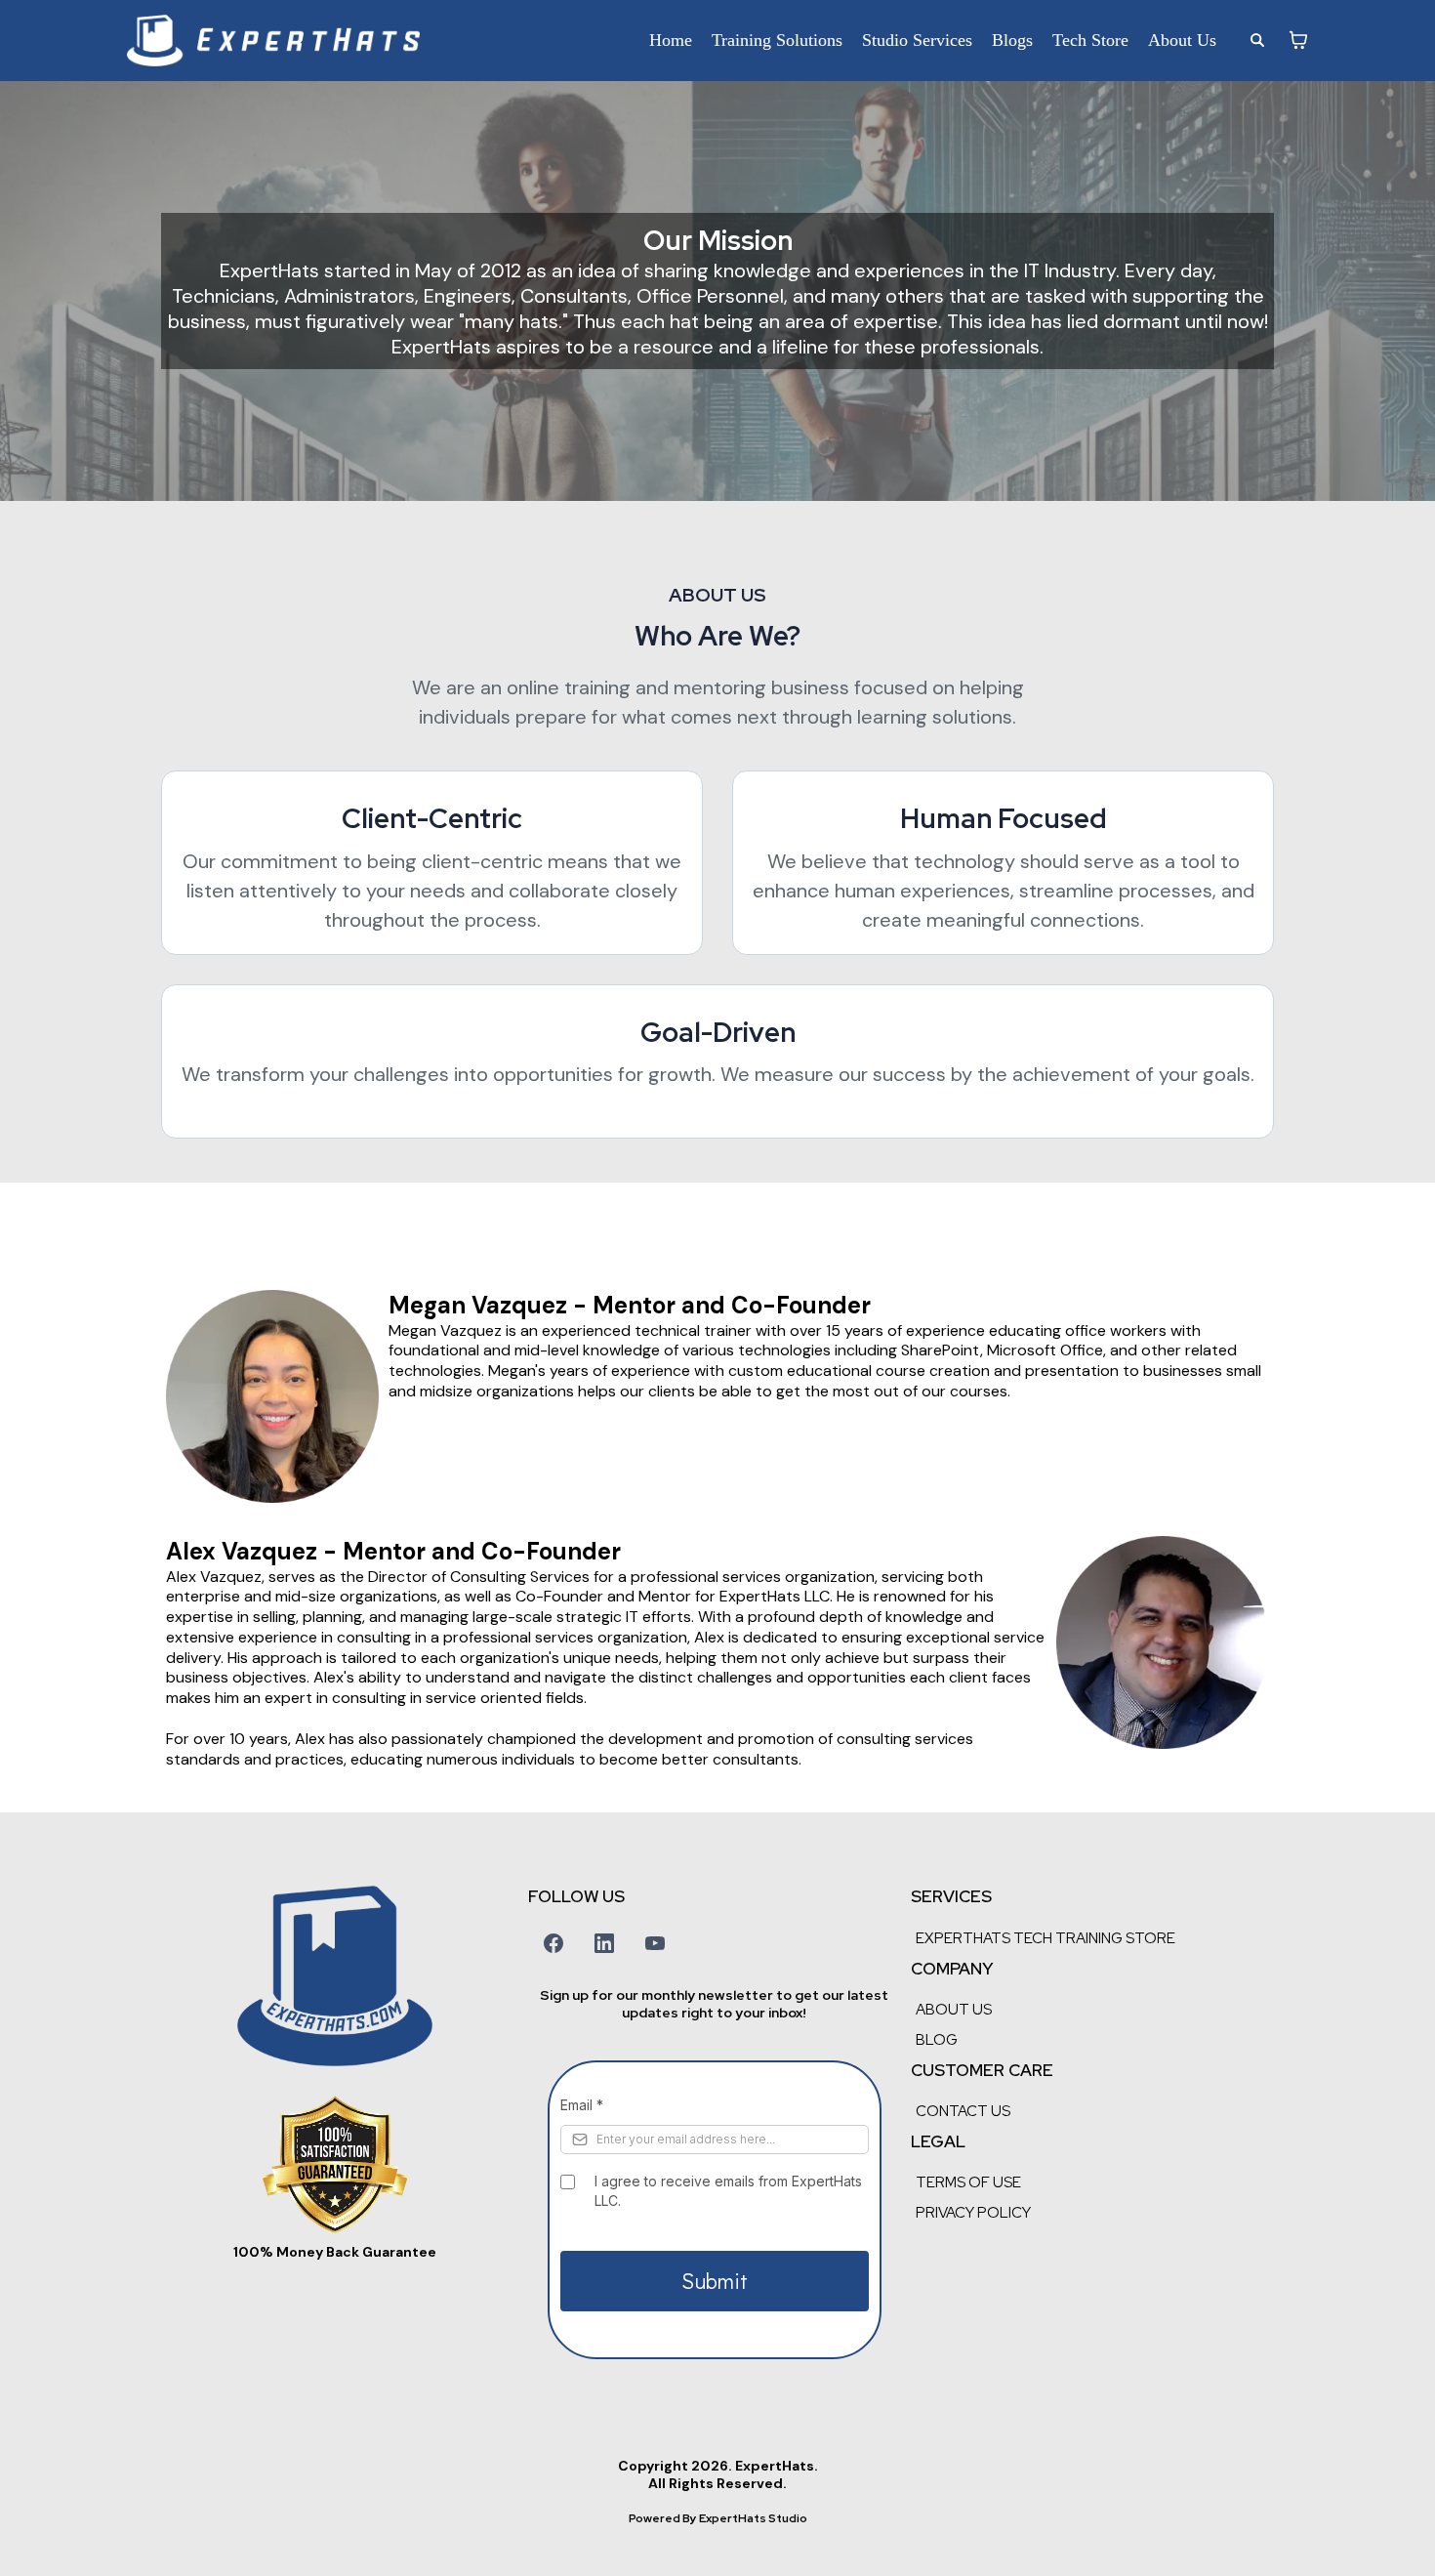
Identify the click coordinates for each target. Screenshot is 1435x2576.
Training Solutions (777, 40)
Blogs (1012, 40)
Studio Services (917, 40)
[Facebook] (553, 1943)
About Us (1182, 40)
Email (582, 2105)
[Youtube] (655, 1943)
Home (671, 40)
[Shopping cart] (1298, 40)
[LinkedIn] (604, 1943)
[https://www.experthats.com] (273, 41)
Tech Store (1090, 40)
